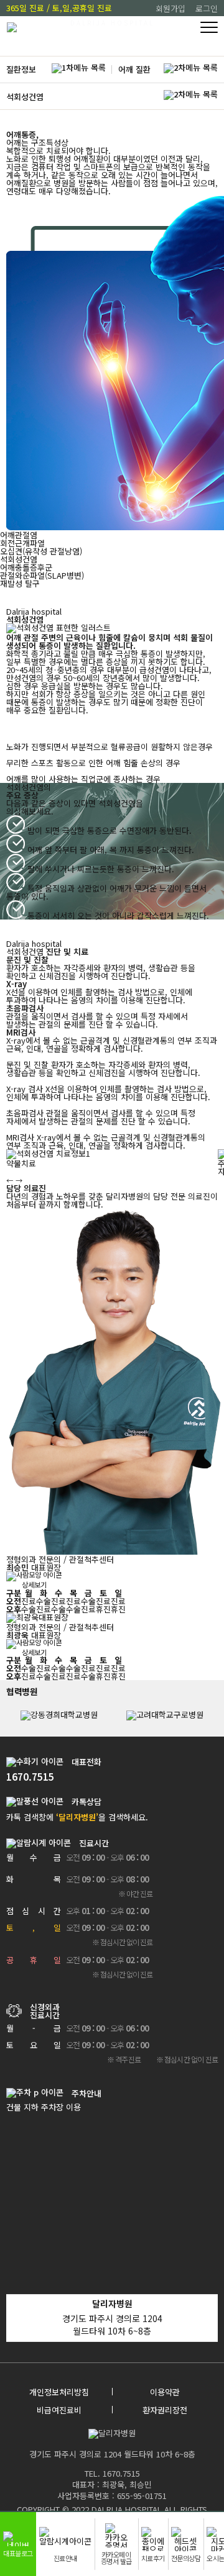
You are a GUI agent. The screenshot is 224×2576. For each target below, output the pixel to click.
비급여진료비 (59, 2410)
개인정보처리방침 (59, 2392)
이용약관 (165, 2392)
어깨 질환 (134, 69)
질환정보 (21, 69)
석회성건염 (25, 97)
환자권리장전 (165, 2410)
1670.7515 (30, 1777)
